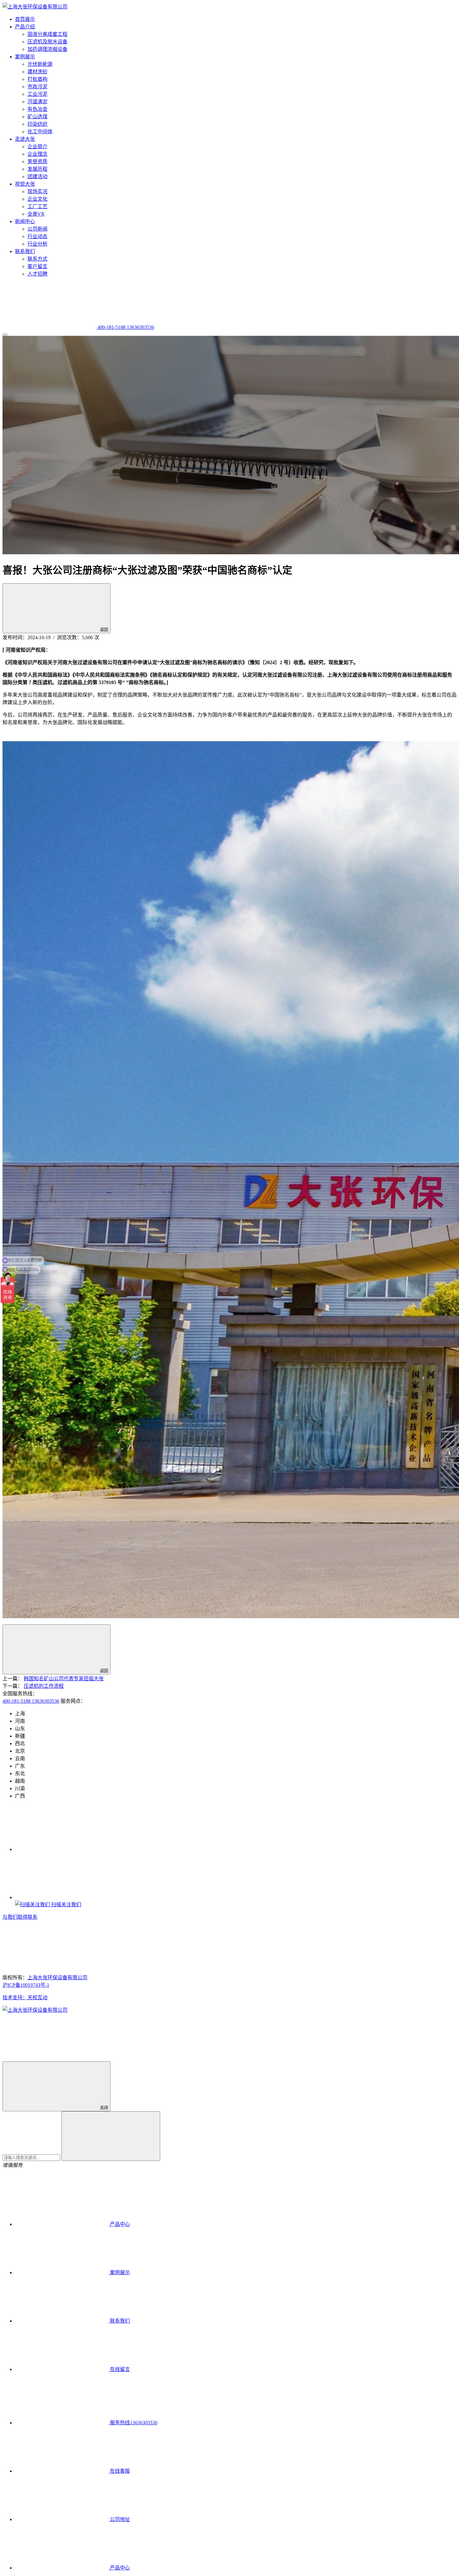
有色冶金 (37, 109)
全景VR (36, 214)
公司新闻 (37, 229)
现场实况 (37, 191)
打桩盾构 (37, 79)
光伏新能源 (40, 64)
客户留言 (37, 266)
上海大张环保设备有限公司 (57, 1978)
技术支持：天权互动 (25, 1998)
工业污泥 (37, 94)
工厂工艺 (37, 206)
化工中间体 (40, 132)
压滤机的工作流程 (44, 1686)
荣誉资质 (37, 162)
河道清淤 (37, 102)
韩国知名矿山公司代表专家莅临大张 (64, 1679)
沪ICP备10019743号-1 (26, 1985)
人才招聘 (37, 274)
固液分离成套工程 (47, 34)
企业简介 (37, 147)
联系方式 (37, 259)
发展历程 (37, 169)
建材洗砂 (37, 72)
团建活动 (37, 176)
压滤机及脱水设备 (47, 42)
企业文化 (37, 199)
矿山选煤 (37, 117)
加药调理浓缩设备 (47, 49)
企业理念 (37, 154)
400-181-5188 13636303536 (31, 1701)
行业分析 (37, 244)
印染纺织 (37, 124)
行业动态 (37, 236)
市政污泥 (37, 87)
